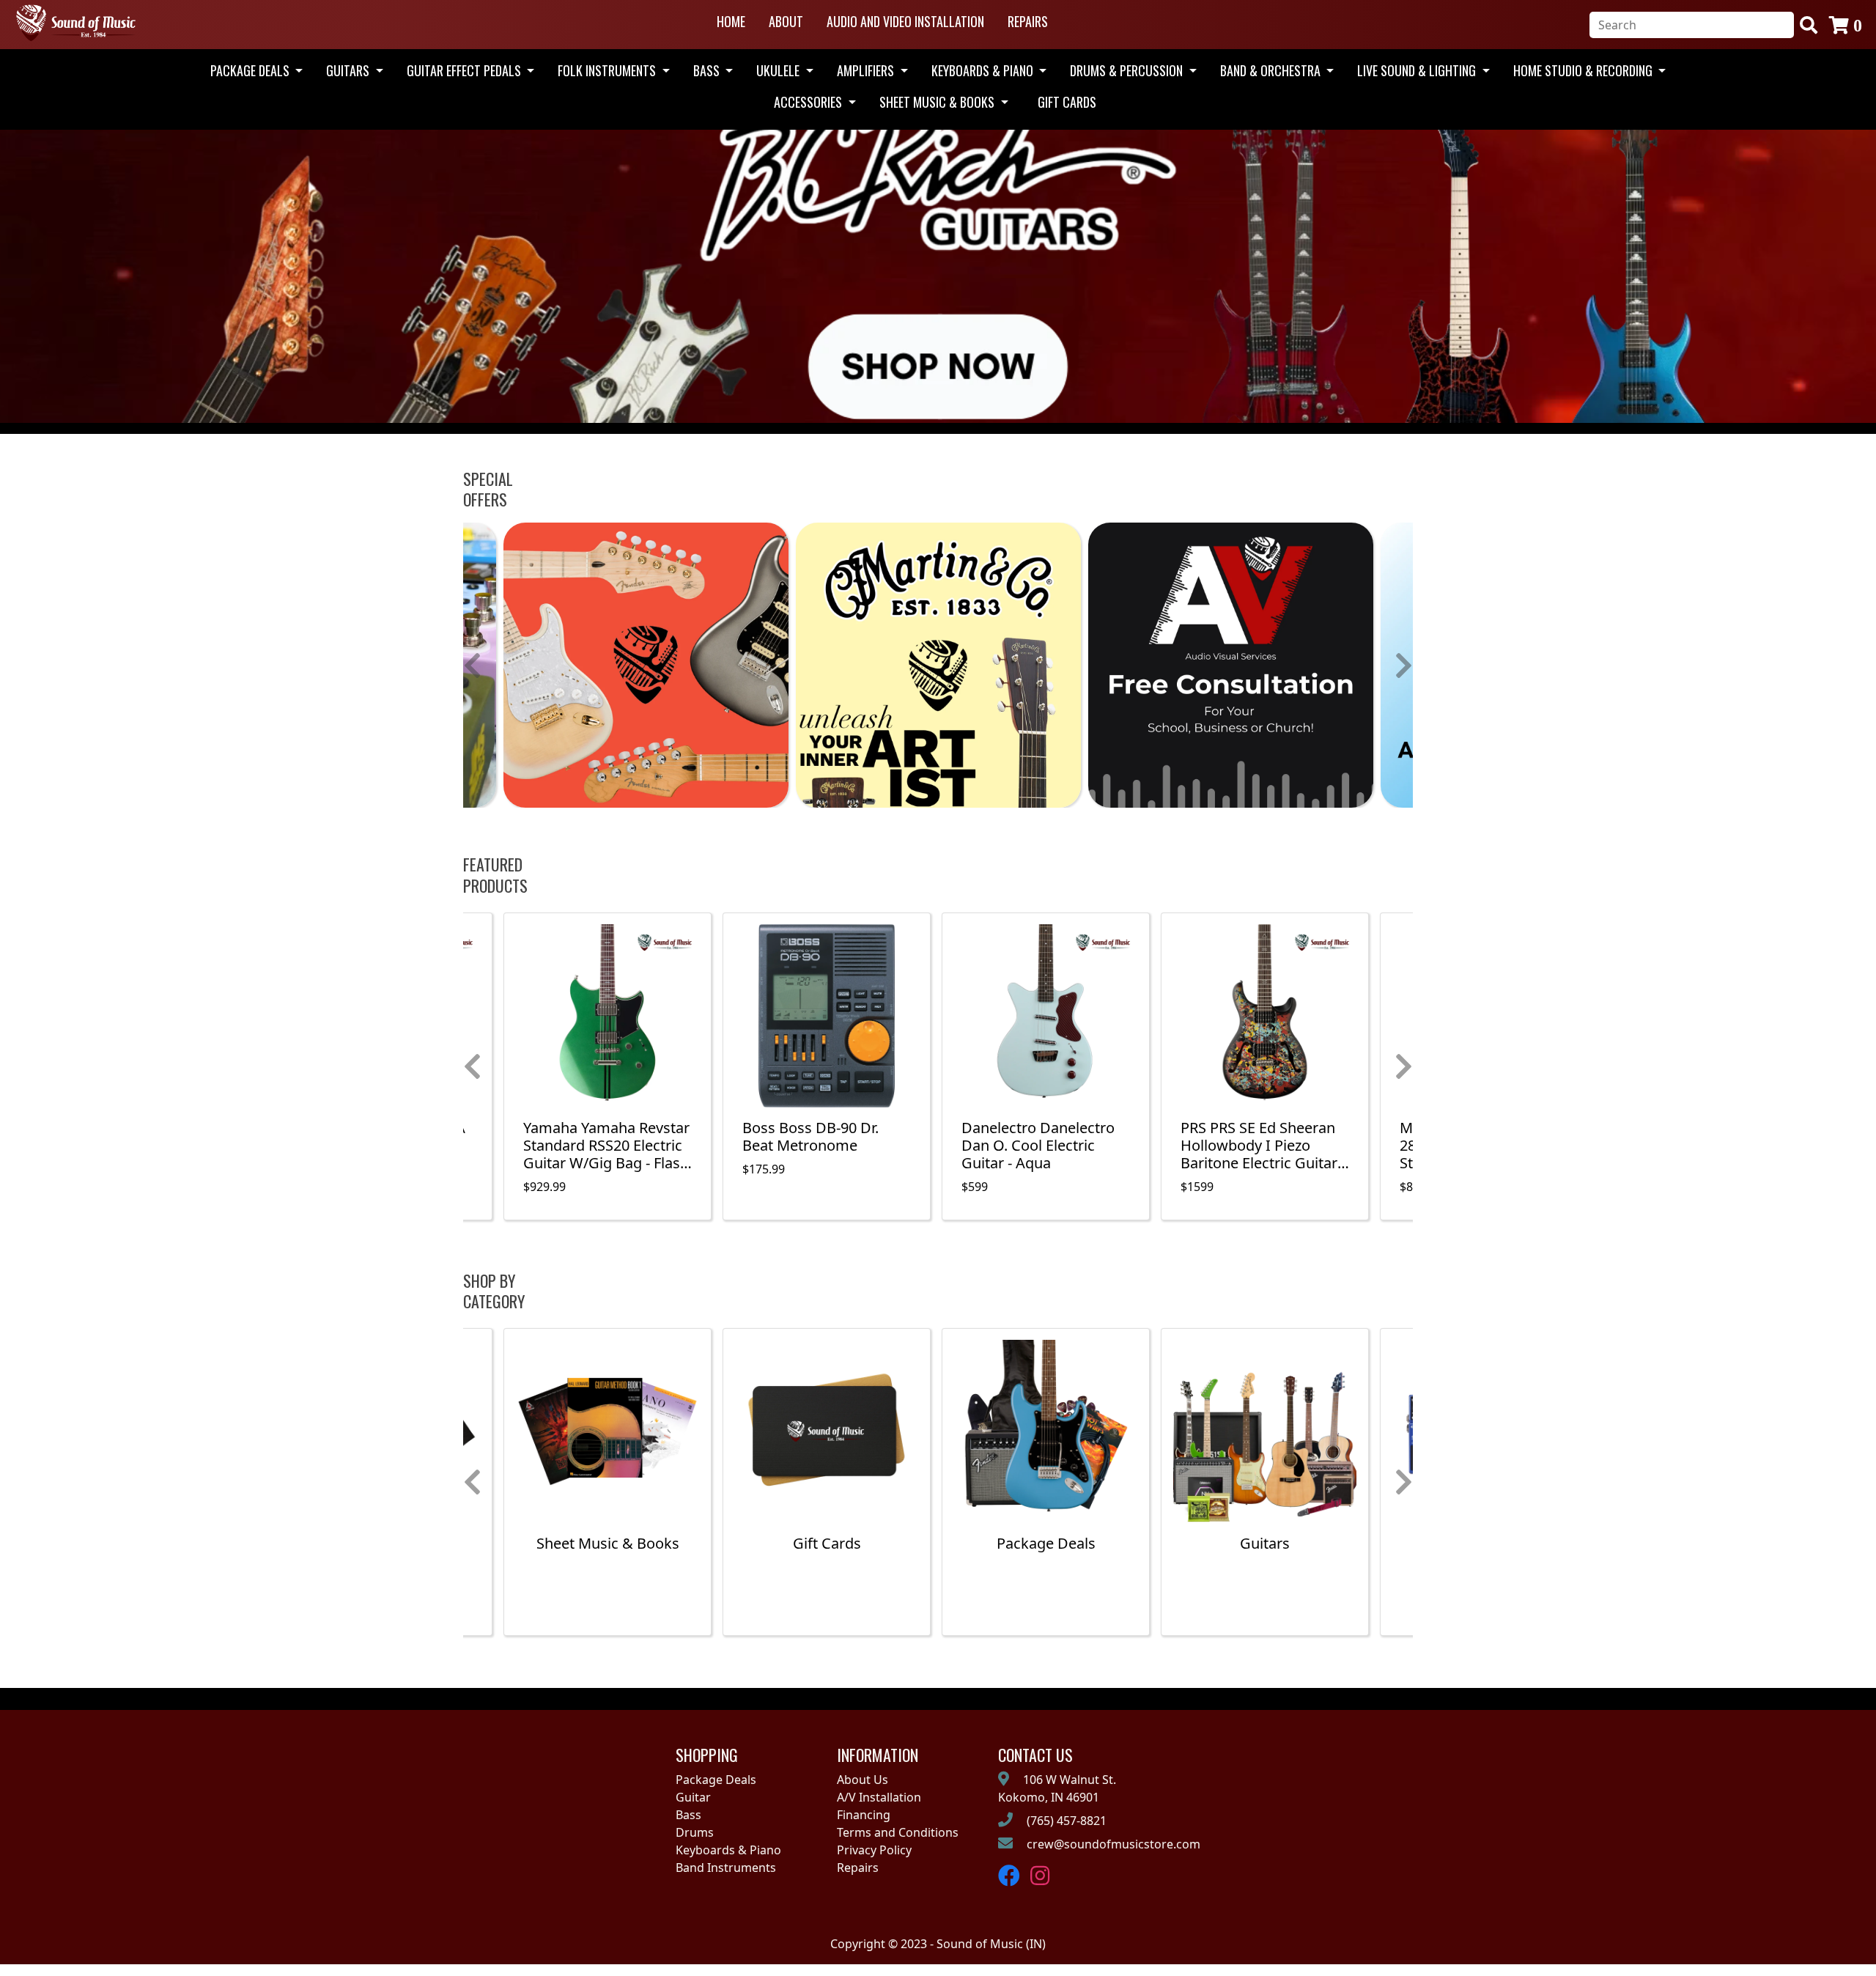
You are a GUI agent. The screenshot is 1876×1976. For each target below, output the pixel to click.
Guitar (693, 1797)
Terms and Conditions (898, 1832)
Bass (688, 1815)
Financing (864, 1815)
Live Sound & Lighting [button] (1418, 70)
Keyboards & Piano (728, 1850)
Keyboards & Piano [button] (984, 70)
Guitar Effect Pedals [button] (465, 70)
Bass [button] (708, 70)
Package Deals (716, 1780)
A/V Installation (879, 1797)
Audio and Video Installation (905, 21)
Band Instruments (726, 1868)
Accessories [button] (809, 102)
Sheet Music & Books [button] (938, 102)
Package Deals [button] (251, 70)
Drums (695, 1832)
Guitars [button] (349, 70)
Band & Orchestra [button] (1272, 70)
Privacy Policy (874, 1850)
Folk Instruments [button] (608, 70)
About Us (863, 1780)
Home (731, 21)
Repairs (1028, 21)
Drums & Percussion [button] (1128, 70)
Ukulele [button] (779, 70)
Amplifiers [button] (867, 70)
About (786, 21)
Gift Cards (1067, 102)
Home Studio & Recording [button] (1584, 70)
